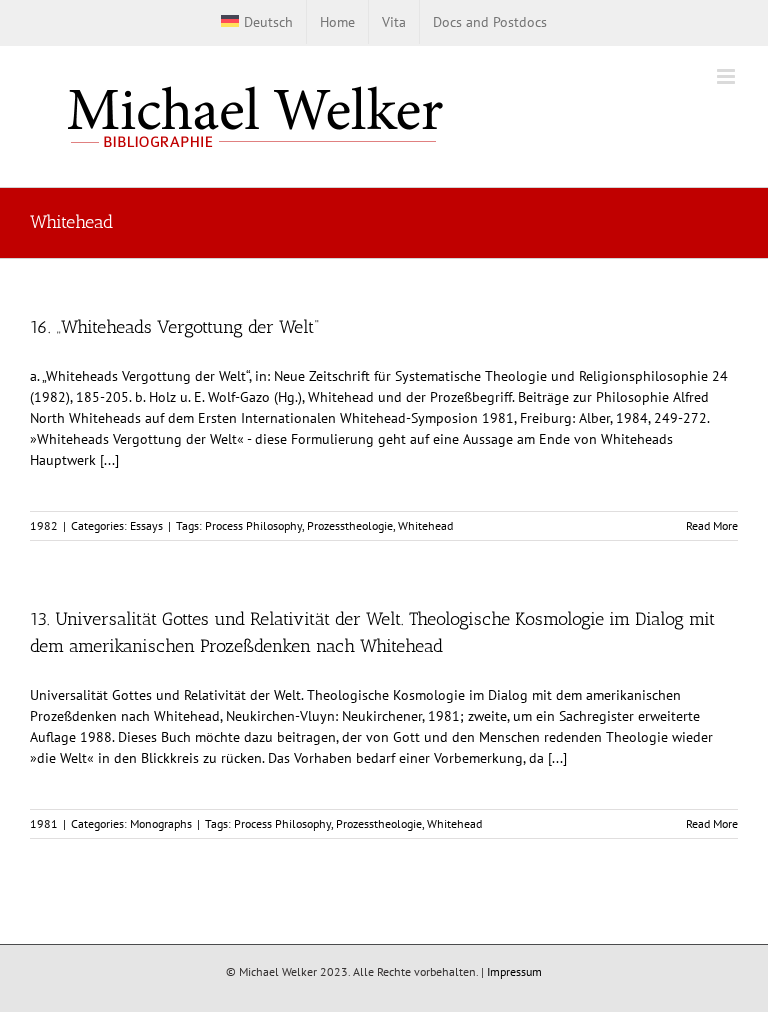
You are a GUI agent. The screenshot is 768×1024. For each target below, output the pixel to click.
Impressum (514, 971)
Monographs (161, 823)
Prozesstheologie (350, 525)
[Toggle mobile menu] (727, 76)
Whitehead (425, 525)
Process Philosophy (253, 525)
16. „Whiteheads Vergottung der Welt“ (174, 327)
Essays (146, 525)
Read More (712, 525)
